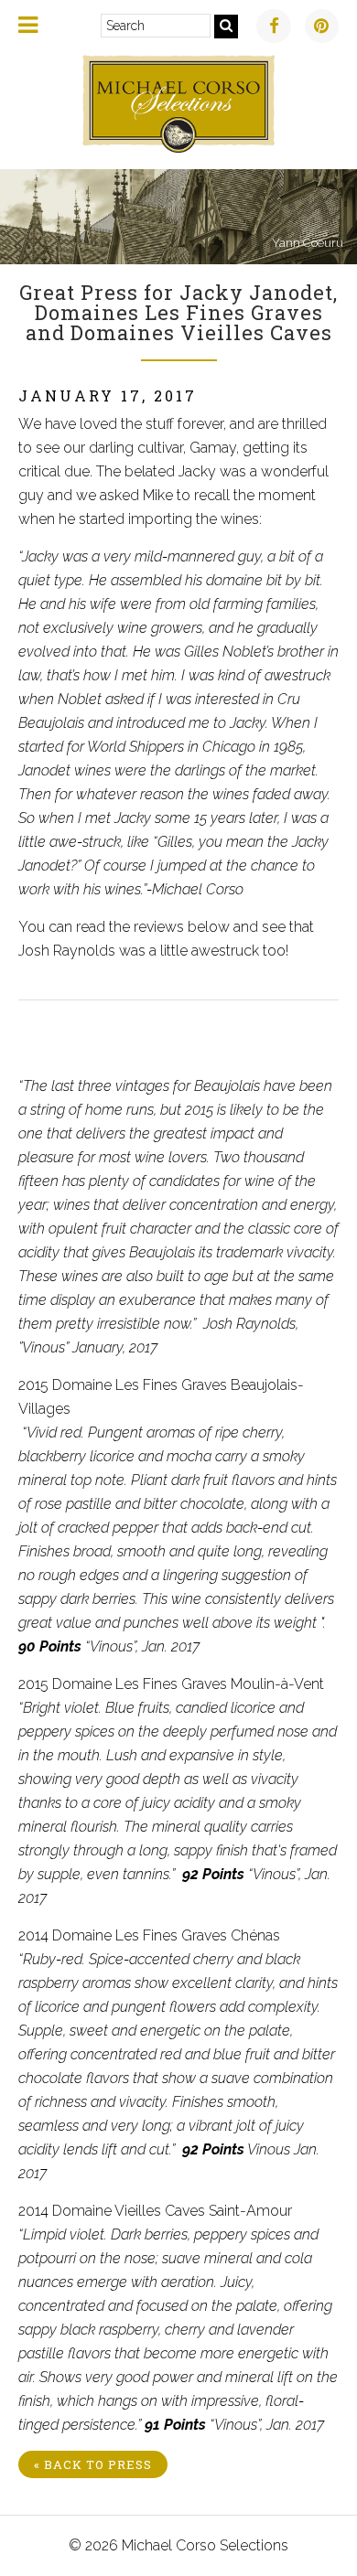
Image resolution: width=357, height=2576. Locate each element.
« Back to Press (93, 2464)
